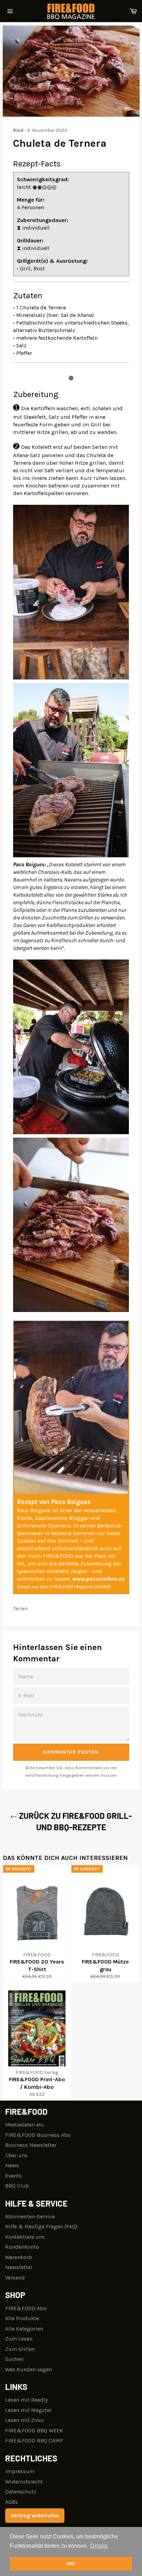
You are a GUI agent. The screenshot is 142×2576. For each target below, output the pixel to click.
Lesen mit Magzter (28, 2410)
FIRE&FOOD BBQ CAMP (34, 2440)
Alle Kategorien (24, 2329)
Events (13, 2176)
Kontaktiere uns (25, 2237)
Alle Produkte (22, 2318)
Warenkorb (19, 2257)
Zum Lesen (19, 2339)
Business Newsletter (31, 2145)
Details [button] (99, 2546)
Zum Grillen (20, 2349)
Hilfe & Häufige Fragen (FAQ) (41, 2226)
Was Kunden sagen (29, 2369)
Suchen (14, 2359)
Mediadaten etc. (25, 2125)
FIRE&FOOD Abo (26, 2308)
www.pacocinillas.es (99, 1579)
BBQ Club (17, 2186)
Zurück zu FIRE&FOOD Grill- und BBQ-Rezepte (75, 1821)
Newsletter (19, 2267)
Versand (15, 2278)
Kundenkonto (22, 2247)
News (12, 2165)
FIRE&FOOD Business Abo (38, 2135)
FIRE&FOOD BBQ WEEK (34, 2430)
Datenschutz (21, 2492)
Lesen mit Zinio (24, 2420)
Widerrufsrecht (24, 2482)
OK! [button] (71, 2564)
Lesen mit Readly (26, 2400)
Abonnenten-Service (30, 2216)
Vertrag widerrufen (35, 2515)
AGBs (12, 2502)
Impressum (20, 2471)
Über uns (16, 2155)
